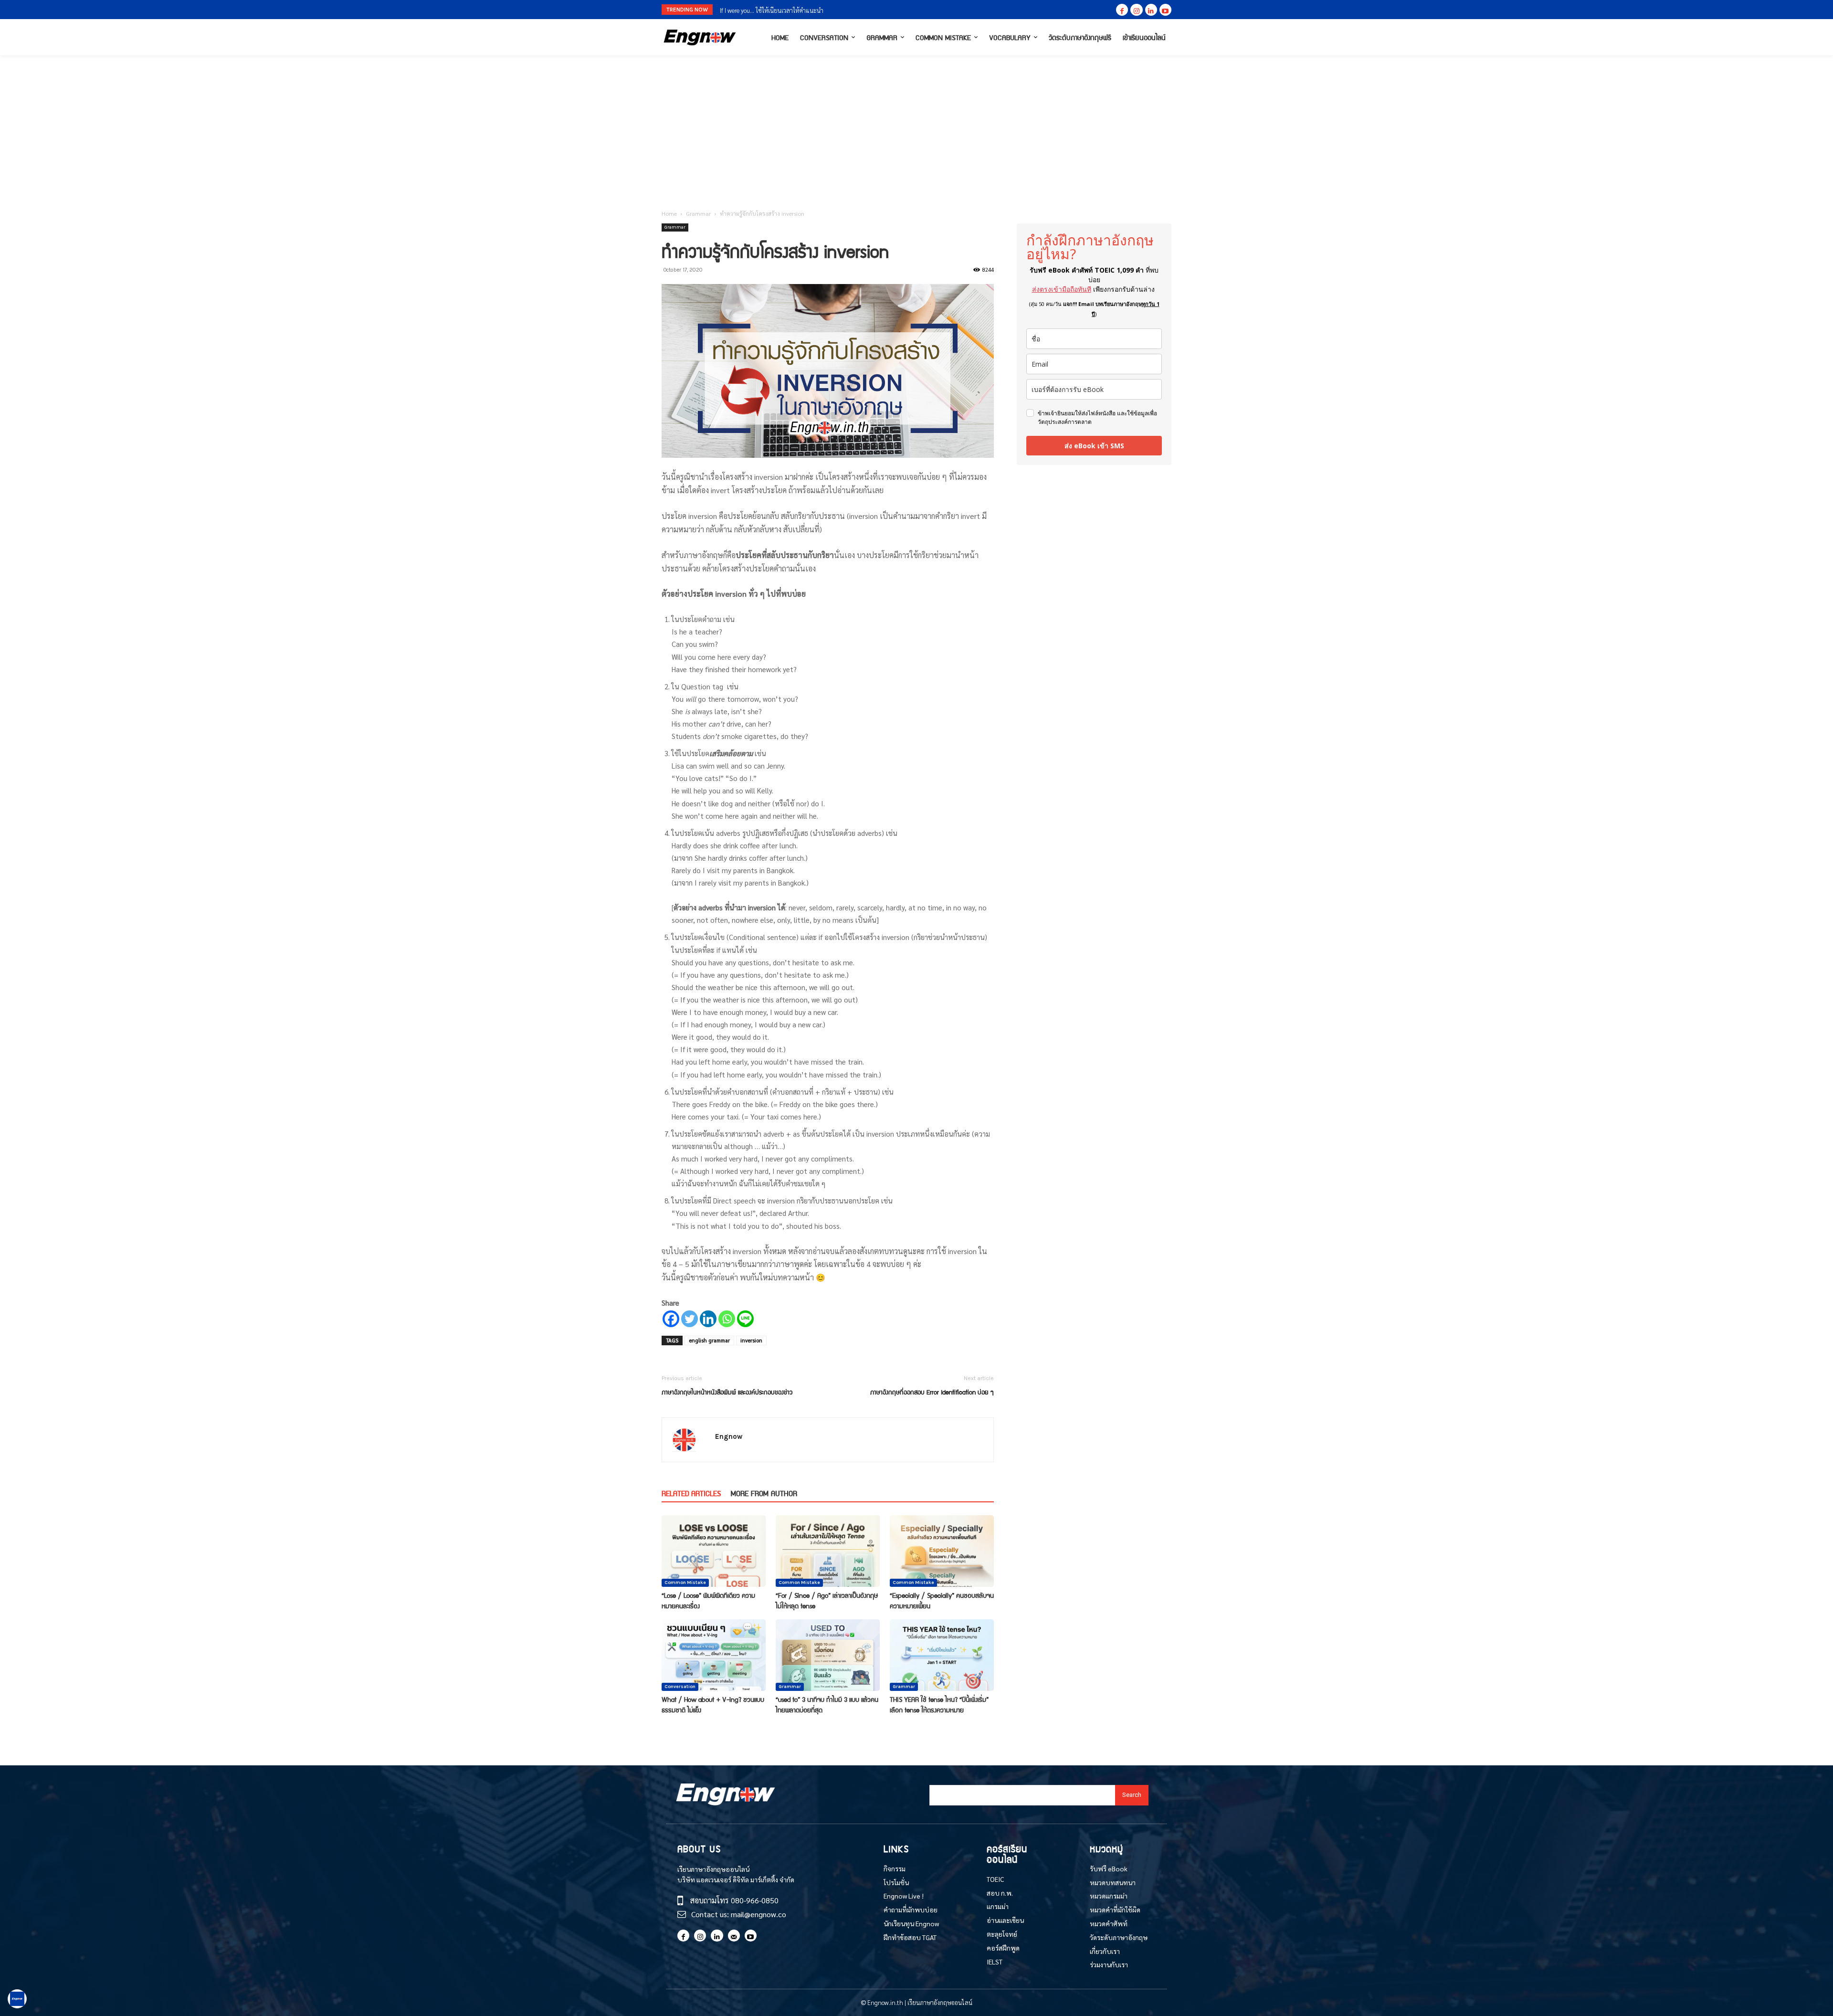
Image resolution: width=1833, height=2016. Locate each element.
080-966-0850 (755, 1900)
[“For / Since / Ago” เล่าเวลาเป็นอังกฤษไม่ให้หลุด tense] (828, 1551)
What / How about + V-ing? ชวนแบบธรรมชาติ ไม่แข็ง (713, 1704)
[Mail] (734, 1936)
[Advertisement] (916, 127)
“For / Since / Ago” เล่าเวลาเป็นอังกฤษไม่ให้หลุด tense (827, 1600)
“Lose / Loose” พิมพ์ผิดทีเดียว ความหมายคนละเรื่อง (708, 1600)
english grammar (709, 1340)
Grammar (698, 213)
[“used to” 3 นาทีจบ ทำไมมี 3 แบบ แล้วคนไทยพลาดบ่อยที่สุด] (828, 1655)
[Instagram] (1136, 10)
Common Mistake (685, 1583)
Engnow (729, 1436)
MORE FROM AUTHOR (764, 1493)
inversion (751, 1340)
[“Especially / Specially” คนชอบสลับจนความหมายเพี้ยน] (942, 1551)
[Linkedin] (1151, 10)
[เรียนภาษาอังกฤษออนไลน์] (700, 37)
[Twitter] (690, 1319)
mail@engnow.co (758, 1914)
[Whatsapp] (727, 1319)
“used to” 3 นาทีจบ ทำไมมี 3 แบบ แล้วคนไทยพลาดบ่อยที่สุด (827, 1704)
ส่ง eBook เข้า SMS (1094, 446)
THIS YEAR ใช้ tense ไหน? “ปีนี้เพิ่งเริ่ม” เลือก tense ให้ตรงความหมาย (939, 1704)
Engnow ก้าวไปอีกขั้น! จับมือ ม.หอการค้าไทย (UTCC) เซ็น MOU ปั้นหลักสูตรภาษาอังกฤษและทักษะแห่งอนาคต (864, 10)
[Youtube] (1165, 10)
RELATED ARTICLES (691, 1493)
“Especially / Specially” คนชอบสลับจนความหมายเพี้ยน (942, 1600)
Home (669, 213)
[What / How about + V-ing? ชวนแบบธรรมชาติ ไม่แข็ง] (714, 1655)
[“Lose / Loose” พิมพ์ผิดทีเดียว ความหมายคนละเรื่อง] (714, 1551)
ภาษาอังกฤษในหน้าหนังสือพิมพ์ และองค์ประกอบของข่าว (727, 1392)
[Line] (745, 1319)
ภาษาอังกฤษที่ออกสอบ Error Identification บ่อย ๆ (932, 1392)
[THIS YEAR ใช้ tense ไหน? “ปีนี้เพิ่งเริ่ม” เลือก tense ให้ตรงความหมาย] (942, 1655)
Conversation (680, 1687)
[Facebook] (1122, 10)
